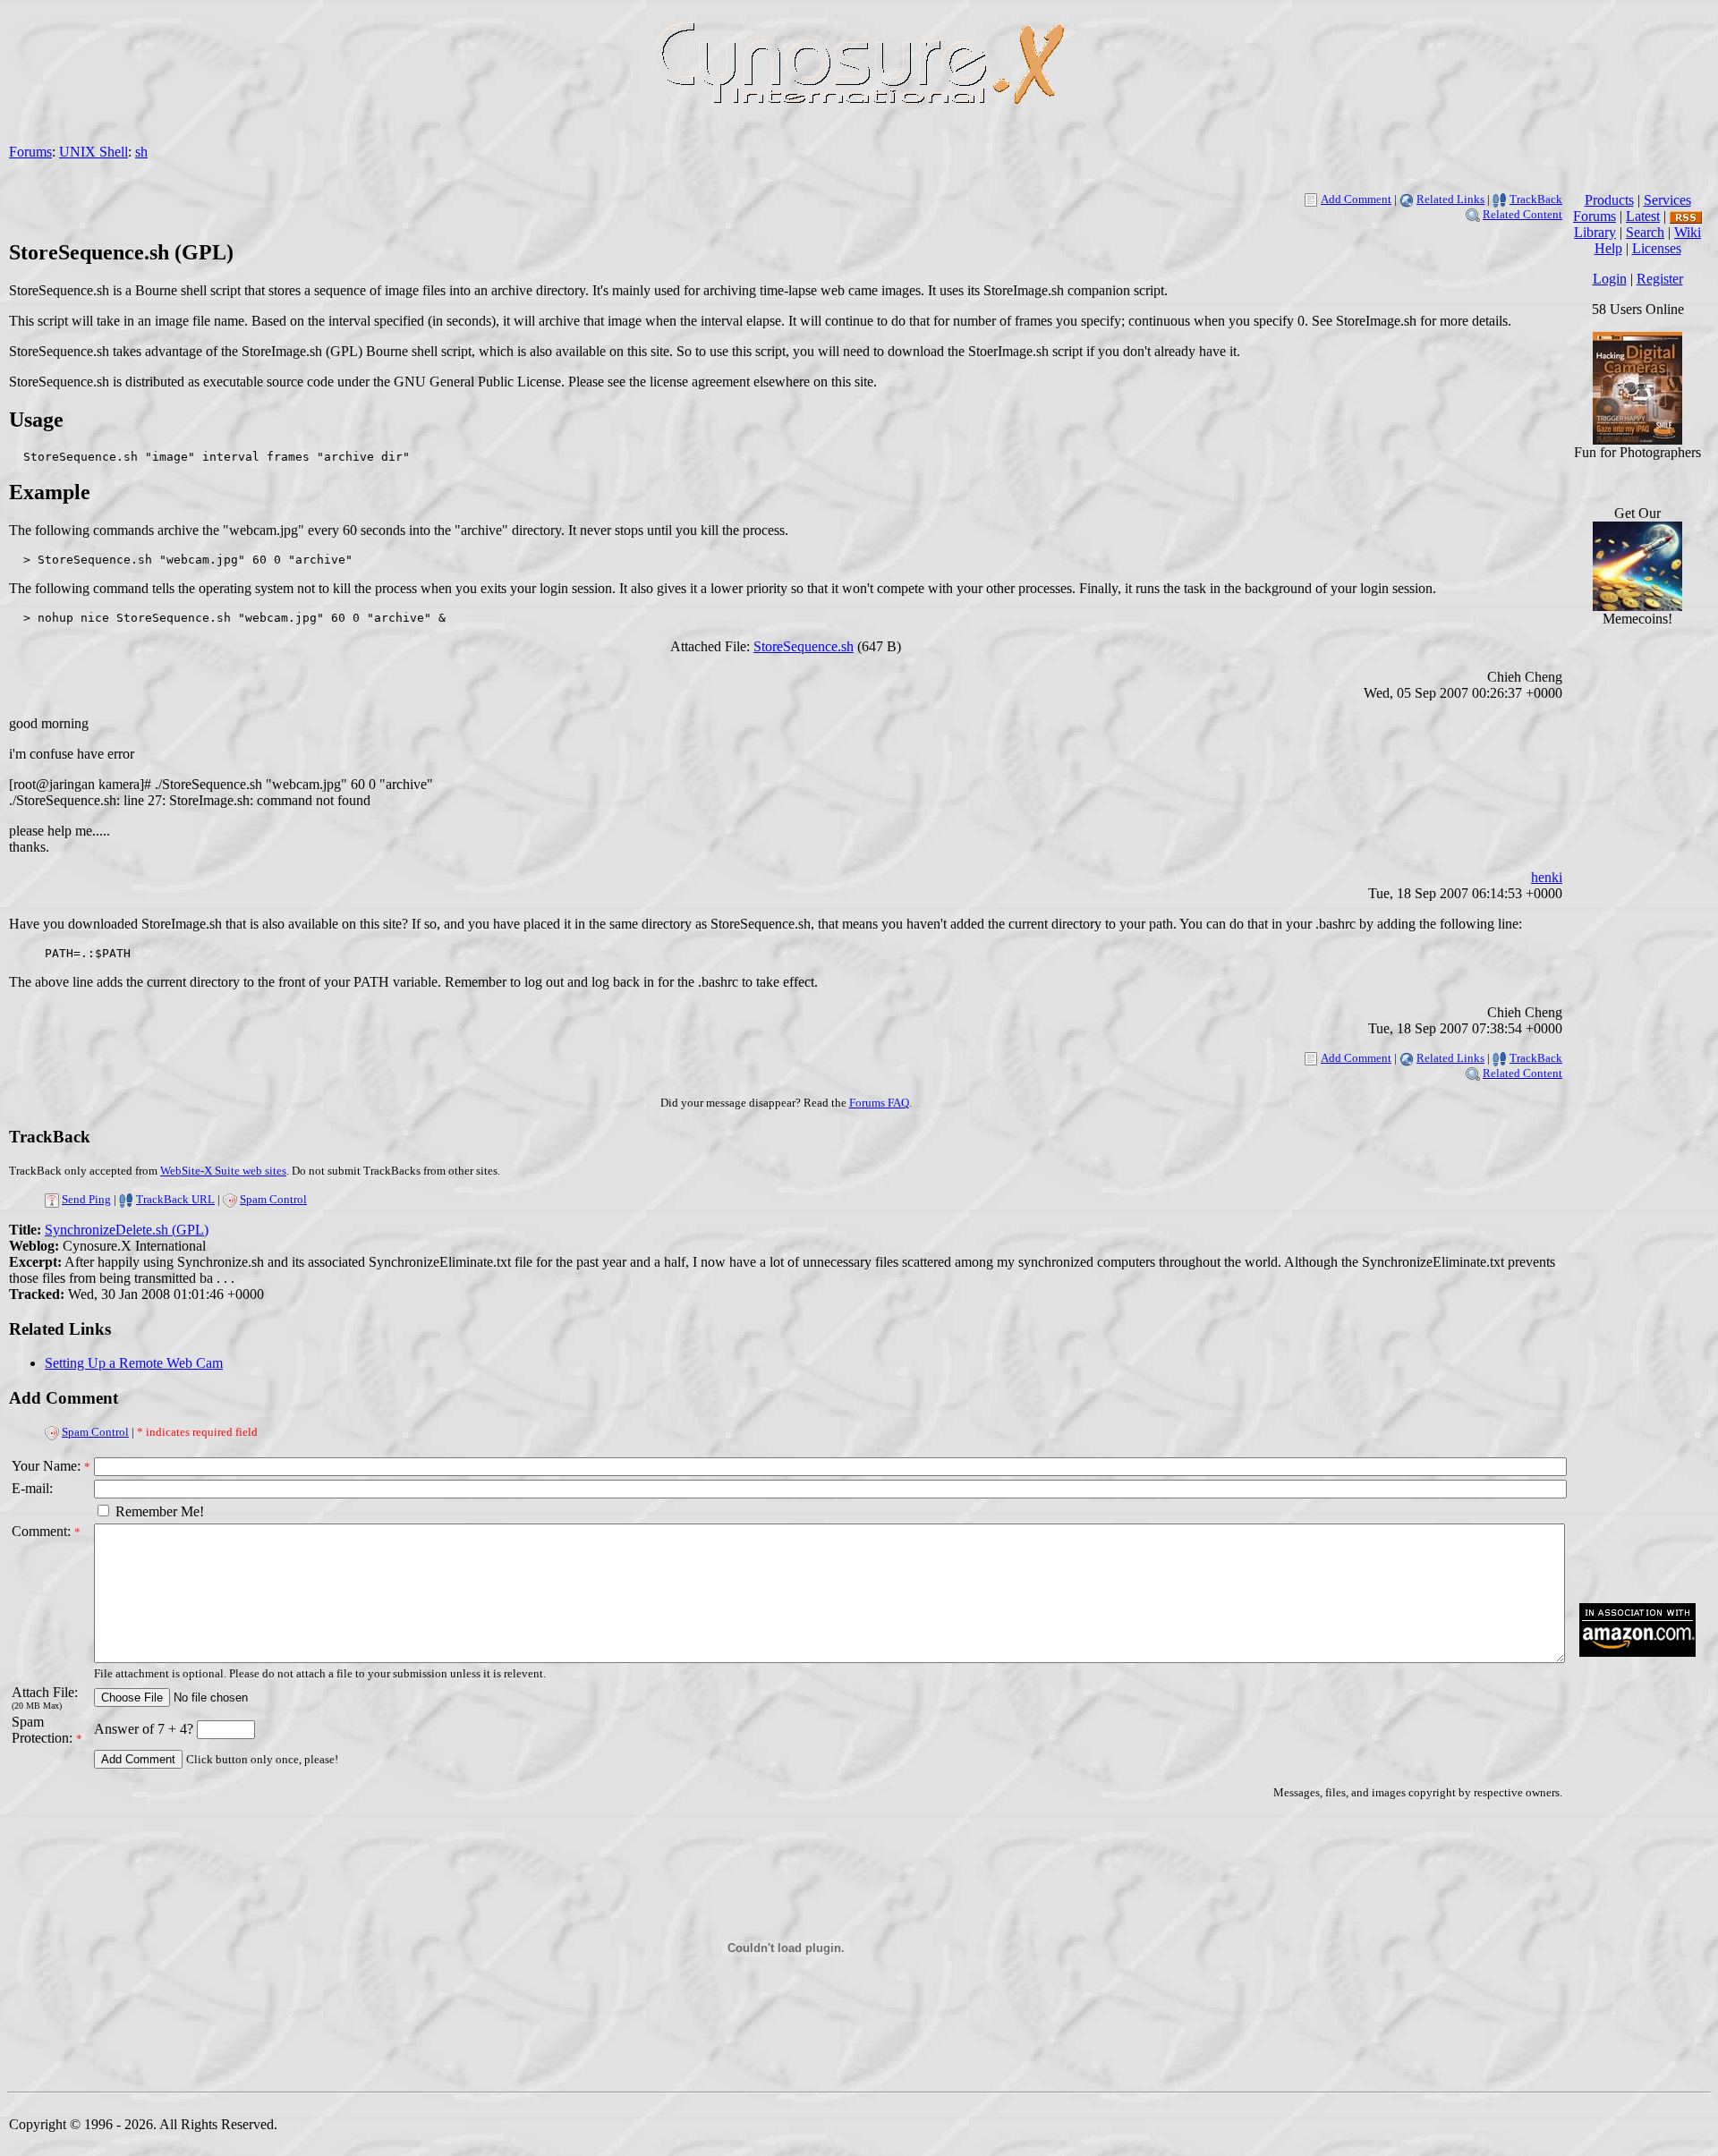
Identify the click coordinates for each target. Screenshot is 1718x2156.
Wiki (1688, 232)
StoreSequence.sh (804, 646)
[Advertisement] (1637, 1319)
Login (1610, 279)
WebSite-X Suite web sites (223, 1171)
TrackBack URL (175, 1199)
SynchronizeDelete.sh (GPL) (127, 1230)
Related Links (1450, 199)
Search (1645, 232)
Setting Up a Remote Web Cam (134, 1363)
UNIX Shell (94, 152)
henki (1547, 877)
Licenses (1657, 248)
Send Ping (86, 1199)
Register (1660, 279)
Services (1667, 200)
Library (1595, 232)
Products (1609, 200)
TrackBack (1536, 199)
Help (1608, 248)
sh (141, 152)
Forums (30, 152)
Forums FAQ (879, 1103)
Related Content (1522, 214)
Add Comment (1356, 199)
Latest (1643, 216)
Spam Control (273, 1199)
